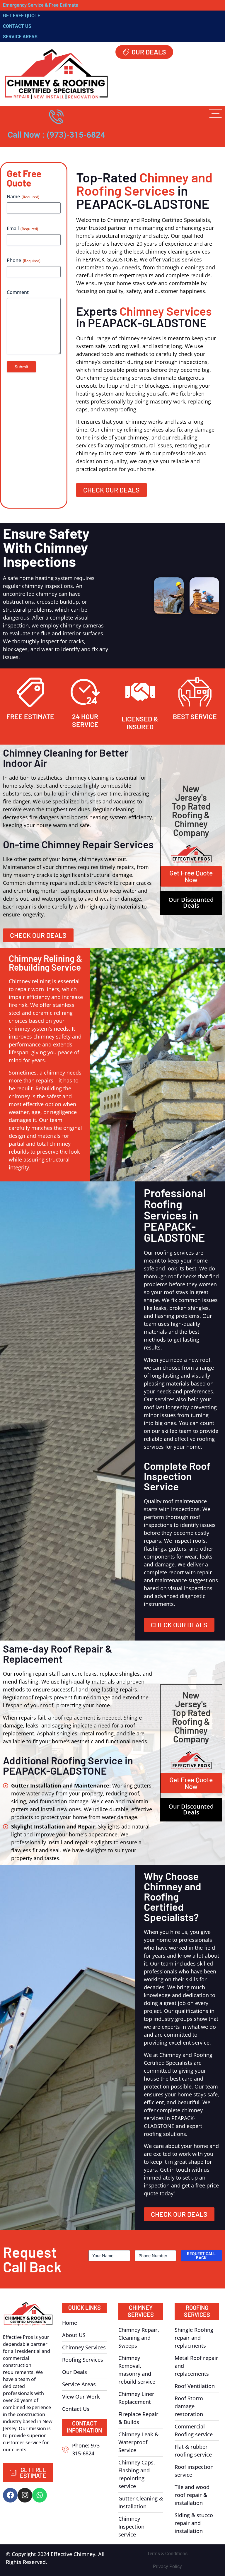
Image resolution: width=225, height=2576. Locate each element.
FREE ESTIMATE (30, 716)
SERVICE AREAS (20, 37)
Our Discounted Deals (191, 903)
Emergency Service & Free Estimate (41, 5)
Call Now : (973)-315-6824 (56, 135)
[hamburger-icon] (215, 113)
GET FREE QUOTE (22, 16)
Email (22, 228)
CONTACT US (17, 26)
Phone (24, 260)
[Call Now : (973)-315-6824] (56, 117)
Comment (18, 292)
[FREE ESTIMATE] (30, 692)
